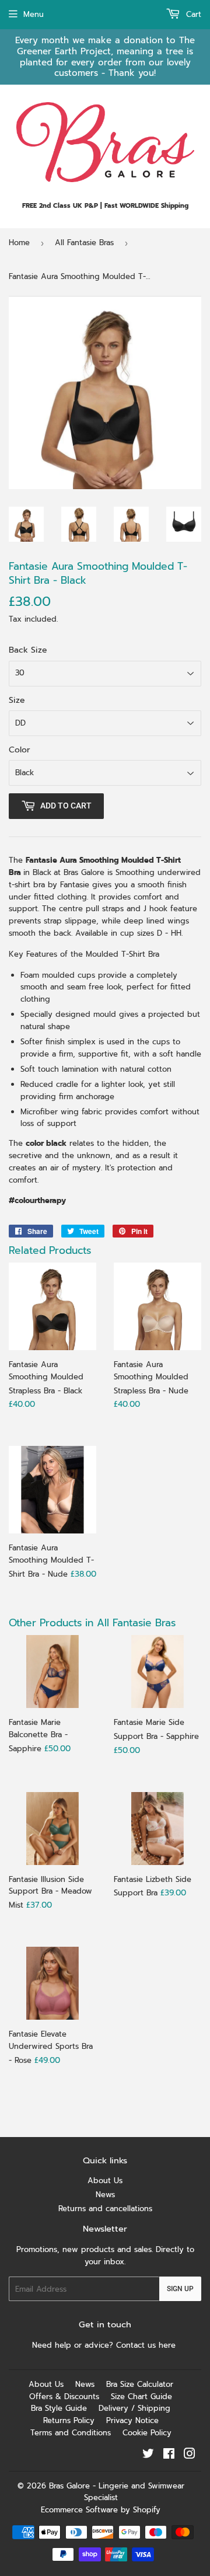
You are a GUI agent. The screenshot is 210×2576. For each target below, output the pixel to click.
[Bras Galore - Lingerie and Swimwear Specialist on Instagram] (190, 2455)
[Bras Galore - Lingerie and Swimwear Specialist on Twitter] (148, 2455)
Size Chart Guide (141, 2397)
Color (20, 750)
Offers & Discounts (64, 2397)
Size (17, 700)
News (105, 2195)
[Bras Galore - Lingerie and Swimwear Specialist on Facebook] (169, 2455)
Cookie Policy (147, 2433)
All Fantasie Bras (84, 243)
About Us (105, 2181)
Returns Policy (69, 2420)
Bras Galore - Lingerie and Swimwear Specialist (117, 2492)
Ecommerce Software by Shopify (101, 2510)
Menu (34, 14)
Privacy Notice (132, 2420)
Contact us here (147, 2345)
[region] (105, 57)
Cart (192, 14)
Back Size (28, 650)
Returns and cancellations (105, 2209)
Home (19, 243)
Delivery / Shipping (134, 2408)
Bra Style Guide (59, 2408)
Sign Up (180, 2289)
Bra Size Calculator (140, 2384)
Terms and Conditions (71, 2433)
